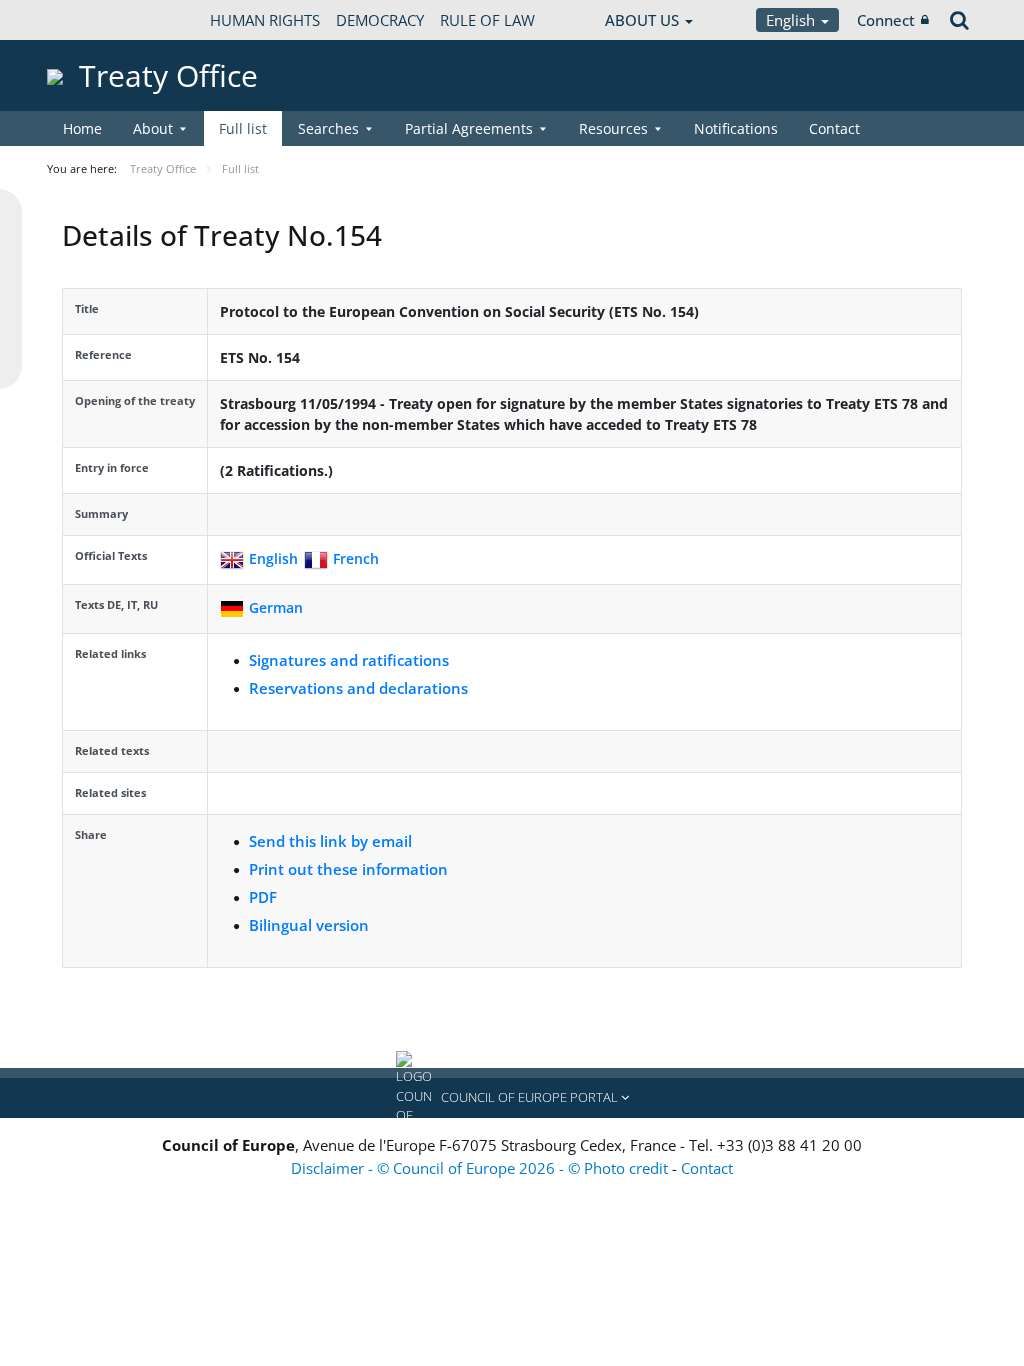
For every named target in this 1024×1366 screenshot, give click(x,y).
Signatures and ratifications (349, 660)
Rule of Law (487, 20)
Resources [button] (613, 128)
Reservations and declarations (358, 688)
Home (82, 128)
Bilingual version (309, 925)
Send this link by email (330, 841)
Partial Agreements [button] (469, 128)
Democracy (380, 20)
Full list (243, 128)
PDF (263, 897)
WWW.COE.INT (97, 20)
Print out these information (348, 869)
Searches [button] (328, 128)
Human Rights (265, 20)
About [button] (153, 128)
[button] (512, 1098)
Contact (834, 128)
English (792, 20)
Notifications (736, 128)
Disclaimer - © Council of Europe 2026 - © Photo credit (481, 1168)
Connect (886, 20)
